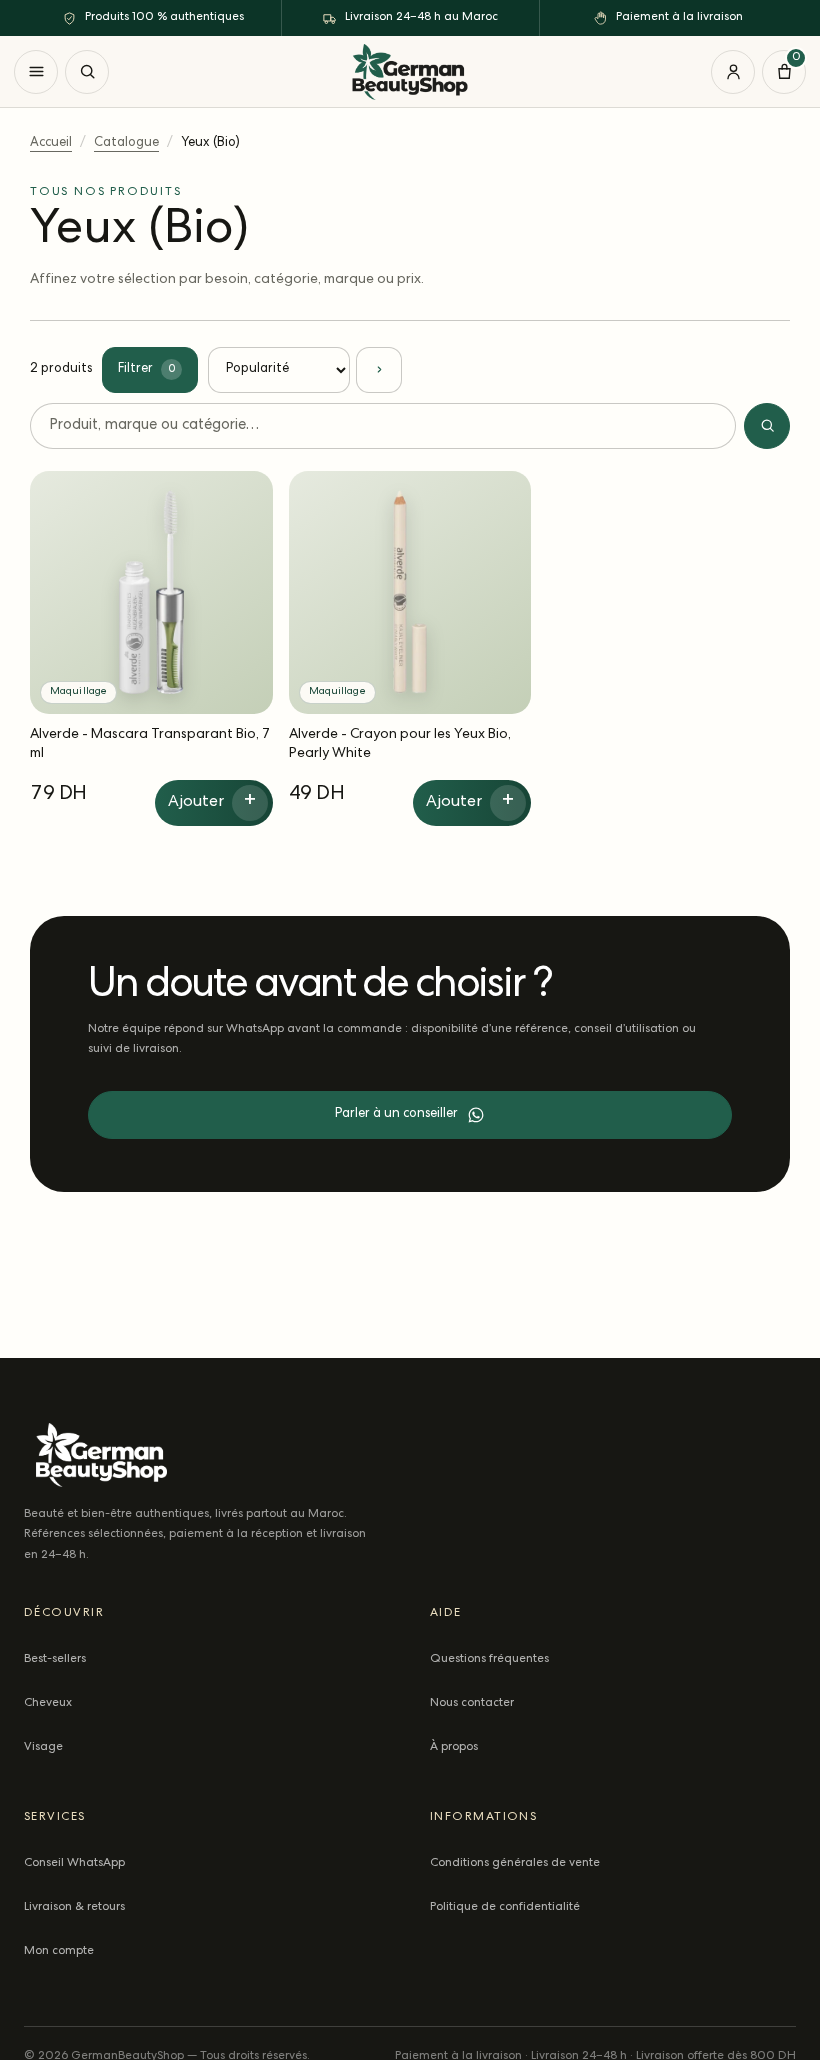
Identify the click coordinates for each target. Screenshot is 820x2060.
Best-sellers (55, 1660)
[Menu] (36, 72)
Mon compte (59, 1952)
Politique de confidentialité (505, 1908)
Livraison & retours (74, 1908)
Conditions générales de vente (515, 1864)
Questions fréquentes (489, 1660)
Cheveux (48, 1704)
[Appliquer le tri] (379, 370)
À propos (454, 1748)
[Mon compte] (733, 72)
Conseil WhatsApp (74, 1864)
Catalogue (126, 143)
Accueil (51, 143)
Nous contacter (472, 1704)
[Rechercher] (87, 72)
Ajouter (212, 802)
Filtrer (146, 369)
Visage (43, 1748)
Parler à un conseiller (396, 1114)
